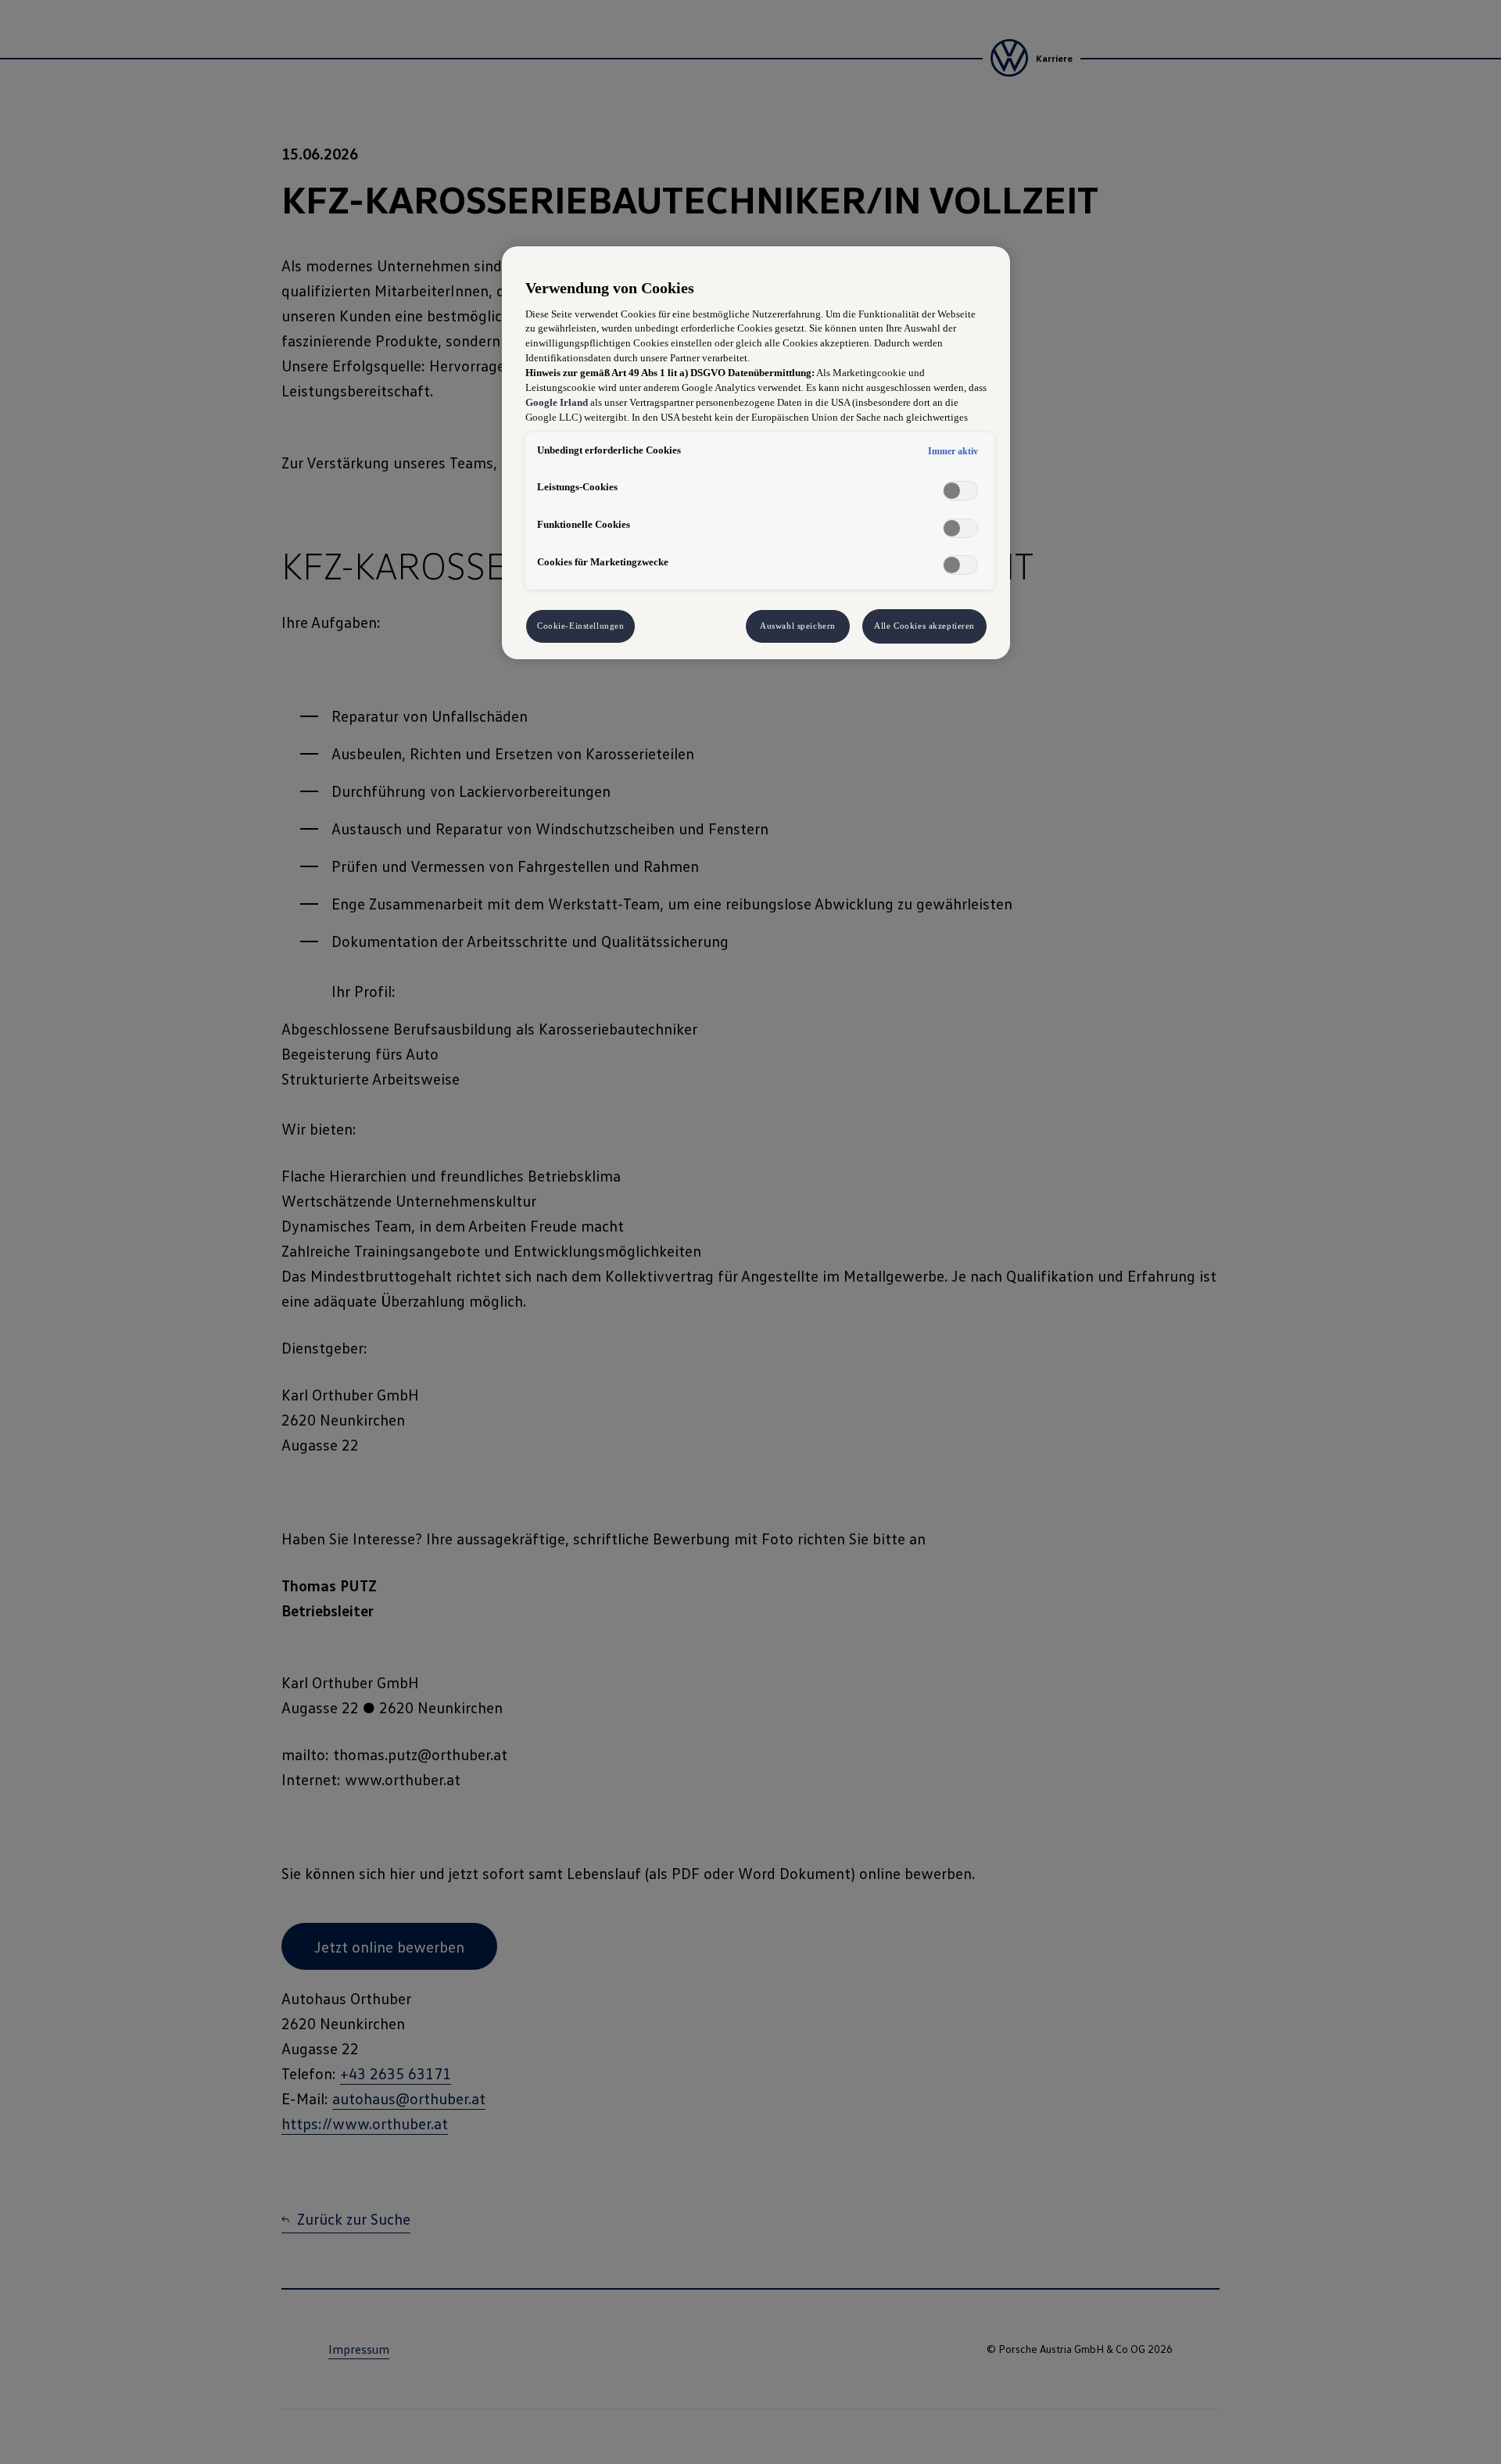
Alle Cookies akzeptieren (924, 626)
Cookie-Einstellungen (580, 626)
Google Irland (557, 403)
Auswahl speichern (798, 626)
